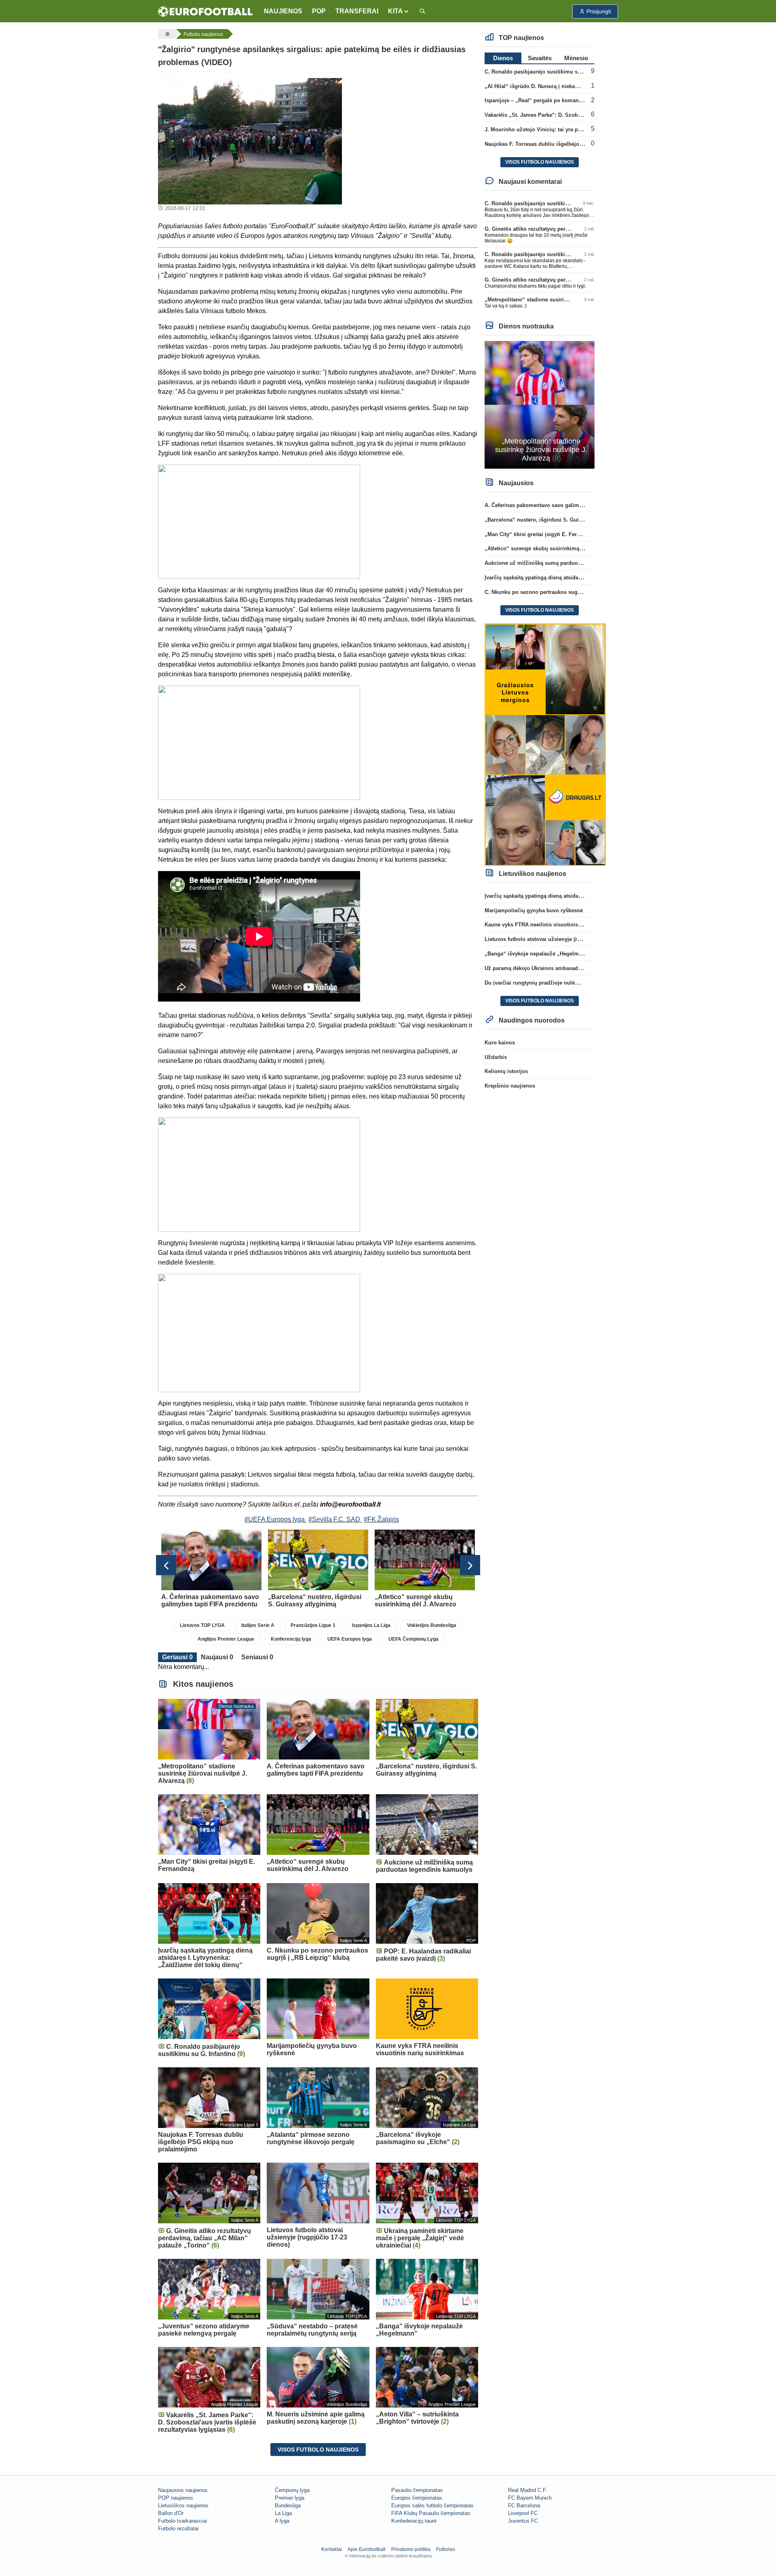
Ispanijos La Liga (371, 1625)
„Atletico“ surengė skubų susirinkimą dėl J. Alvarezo (551, 548)
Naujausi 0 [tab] (217, 1657)
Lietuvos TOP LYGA (202, 1625)
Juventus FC (523, 2521)
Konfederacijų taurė (414, 2521)
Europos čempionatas (417, 2498)
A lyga (282, 2521)
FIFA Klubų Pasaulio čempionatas (431, 2513)
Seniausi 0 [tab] (257, 1657)
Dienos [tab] (503, 58)
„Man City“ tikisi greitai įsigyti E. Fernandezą (541, 534)
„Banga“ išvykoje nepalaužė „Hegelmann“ (538, 954)
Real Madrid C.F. (528, 2490)
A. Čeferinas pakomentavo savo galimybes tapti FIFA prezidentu (565, 505)
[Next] (470, 1565)
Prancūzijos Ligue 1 (313, 1625)
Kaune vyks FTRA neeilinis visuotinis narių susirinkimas (556, 925)
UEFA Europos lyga (350, 1639)
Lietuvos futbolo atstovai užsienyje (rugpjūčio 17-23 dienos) (559, 939)
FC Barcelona (524, 2505)
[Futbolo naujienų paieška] (422, 12)
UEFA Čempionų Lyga (413, 1639)
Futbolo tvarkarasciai (182, 2521)
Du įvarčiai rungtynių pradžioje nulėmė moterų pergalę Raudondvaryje (573, 983)
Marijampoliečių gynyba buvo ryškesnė (534, 910)
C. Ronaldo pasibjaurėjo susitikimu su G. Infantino (548, 72)
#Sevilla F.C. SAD (334, 1519)
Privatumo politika (411, 2549)
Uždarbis (496, 1057)
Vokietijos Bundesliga (432, 1625)
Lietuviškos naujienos (183, 2505)
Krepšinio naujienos (510, 1086)
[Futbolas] (167, 34)
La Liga (283, 2513)
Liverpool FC (523, 2513)
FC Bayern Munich (530, 2498)
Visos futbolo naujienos (318, 2450)
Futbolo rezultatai (178, 2529)
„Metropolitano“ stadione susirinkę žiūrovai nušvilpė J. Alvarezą (566, 300)
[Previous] (166, 1565)
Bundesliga (288, 2505)
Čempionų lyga (292, 2490)
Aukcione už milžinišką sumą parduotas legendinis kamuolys (562, 563)
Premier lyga (290, 2498)
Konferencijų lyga (291, 1639)
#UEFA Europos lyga (275, 1519)
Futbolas (446, 2549)
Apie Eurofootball (367, 2549)
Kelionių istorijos (506, 1071)
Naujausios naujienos (183, 2490)
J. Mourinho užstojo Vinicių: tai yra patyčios (540, 129)
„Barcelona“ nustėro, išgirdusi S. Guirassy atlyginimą (552, 520)
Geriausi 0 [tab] (177, 1657)
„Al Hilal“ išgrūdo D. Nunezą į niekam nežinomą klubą (553, 86)
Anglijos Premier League (226, 1639)
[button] (399, 11)
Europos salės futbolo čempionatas (432, 2505)
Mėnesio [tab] (576, 58)
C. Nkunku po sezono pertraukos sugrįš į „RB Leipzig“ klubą (561, 592)
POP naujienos (176, 2498)
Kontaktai (332, 2549)
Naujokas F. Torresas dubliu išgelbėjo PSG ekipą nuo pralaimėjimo (569, 144)
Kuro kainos (500, 1043)
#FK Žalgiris (381, 1519)
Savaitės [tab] (540, 58)
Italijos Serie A (258, 1625)
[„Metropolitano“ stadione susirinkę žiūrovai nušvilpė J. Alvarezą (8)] (540, 404)
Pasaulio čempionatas (417, 2490)
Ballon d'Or (171, 2513)
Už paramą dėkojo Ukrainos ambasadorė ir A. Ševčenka (554, 968)
